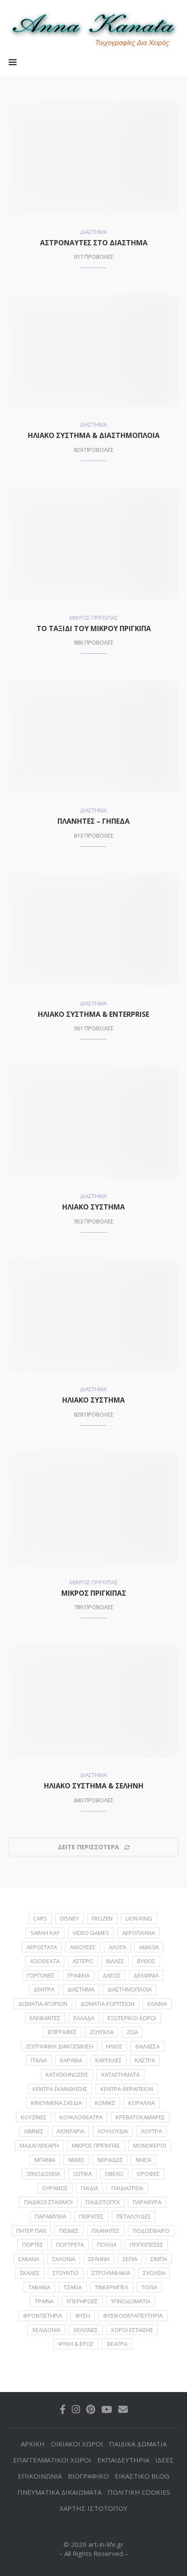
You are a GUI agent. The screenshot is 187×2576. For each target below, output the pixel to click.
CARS (40, 1918)
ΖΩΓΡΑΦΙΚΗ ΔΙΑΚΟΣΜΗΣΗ (59, 2046)
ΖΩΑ (132, 2032)
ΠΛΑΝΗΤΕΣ (106, 2231)
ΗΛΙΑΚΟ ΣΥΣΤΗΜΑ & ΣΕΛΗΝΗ (94, 1786)
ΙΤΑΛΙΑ (39, 2060)
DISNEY (69, 1918)
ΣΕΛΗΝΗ (99, 2259)
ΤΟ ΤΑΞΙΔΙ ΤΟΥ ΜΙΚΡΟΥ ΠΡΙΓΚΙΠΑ (94, 628)
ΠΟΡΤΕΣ (33, 2245)
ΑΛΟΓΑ (117, 1947)
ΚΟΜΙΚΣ (105, 2103)
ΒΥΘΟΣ (146, 1961)
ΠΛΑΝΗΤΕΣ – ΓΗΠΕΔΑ (93, 821)
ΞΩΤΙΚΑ (82, 2174)
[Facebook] (63, 2409)
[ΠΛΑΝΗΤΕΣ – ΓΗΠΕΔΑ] (93, 736)
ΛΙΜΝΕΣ (34, 2131)
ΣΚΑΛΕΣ (30, 2273)
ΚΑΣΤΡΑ (145, 2060)
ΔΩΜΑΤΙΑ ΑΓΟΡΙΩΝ (43, 2004)
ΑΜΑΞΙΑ (149, 1947)
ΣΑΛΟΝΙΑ (64, 2259)
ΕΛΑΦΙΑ (157, 2004)
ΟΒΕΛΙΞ (114, 2174)
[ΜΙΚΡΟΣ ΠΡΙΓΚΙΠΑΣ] (93, 1508)
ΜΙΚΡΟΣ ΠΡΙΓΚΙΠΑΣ (94, 1593)
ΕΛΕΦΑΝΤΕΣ (45, 2018)
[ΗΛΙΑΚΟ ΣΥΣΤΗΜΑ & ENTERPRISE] (93, 929)
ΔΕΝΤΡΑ (44, 1989)
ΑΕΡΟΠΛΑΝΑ (139, 1933)
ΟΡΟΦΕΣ (148, 2174)
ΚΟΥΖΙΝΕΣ (34, 2117)
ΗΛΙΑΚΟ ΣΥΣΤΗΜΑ (93, 1207)
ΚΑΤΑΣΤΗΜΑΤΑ (120, 2075)
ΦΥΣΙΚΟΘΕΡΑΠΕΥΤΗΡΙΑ (133, 2315)
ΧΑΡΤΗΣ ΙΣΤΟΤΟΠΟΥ (93, 2508)
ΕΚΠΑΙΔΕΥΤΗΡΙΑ (123, 2460)
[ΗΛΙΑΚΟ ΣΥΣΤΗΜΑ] (93, 1122)
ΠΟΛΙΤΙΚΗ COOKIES (139, 2492)
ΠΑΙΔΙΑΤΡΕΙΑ (127, 2188)
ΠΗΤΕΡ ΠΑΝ (31, 2231)
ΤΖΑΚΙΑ (73, 2287)
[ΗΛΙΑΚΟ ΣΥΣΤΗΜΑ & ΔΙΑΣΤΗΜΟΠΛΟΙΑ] (93, 351)
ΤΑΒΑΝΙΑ (39, 2287)
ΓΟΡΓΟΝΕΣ (41, 1975)
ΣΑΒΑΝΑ (29, 2259)
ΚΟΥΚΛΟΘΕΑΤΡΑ (81, 2117)
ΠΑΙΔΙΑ (90, 2188)
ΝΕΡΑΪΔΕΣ (110, 2160)
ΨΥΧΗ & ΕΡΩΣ (76, 2344)
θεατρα (117, 2344)
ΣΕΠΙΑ (130, 2259)
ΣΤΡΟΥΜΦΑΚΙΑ (111, 2273)
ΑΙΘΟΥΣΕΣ (83, 1947)
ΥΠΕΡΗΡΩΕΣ (82, 2301)
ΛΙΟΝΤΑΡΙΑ (70, 2131)
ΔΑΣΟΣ (112, 1975)
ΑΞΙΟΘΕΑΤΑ (45, 1961)
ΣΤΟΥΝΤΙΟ (66, 2273)
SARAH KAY (45, 1933)
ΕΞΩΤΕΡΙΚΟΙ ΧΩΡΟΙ (132, 2018)
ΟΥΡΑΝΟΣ (55, 2188)
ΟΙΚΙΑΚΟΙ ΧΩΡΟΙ (77, 2444)
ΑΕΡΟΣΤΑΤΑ (42, 1947)
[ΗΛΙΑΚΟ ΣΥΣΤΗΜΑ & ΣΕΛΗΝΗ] (93, 1701)
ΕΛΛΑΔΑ (84, 2018)
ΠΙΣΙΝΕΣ (69, 2231)
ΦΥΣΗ (83, 2315)
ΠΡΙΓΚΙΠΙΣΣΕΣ (146, 2245)
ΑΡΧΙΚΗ (33, 2444)
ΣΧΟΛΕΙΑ (154, 2273)
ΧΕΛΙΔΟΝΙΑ (46, 2330)
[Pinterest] (91, 2409)
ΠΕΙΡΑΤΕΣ (91, 2216)
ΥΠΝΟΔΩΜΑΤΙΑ (131, 2301)
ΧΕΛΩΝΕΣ (86, 2330)
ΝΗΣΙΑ (144, 2160)
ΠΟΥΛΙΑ (107, 2245)
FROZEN (102, 1918)
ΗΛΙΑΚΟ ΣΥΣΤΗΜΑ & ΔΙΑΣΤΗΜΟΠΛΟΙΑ (94, 435)
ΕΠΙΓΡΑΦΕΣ (62, 2032)
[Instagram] (76, 2409)
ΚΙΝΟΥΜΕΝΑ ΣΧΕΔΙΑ (56, 2103)
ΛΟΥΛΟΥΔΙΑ (113, 2131)
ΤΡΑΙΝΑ (44, 2301)
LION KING (139, 1918)
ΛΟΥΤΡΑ (151, 2131)
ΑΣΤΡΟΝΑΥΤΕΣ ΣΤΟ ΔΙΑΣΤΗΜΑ (94, 243)
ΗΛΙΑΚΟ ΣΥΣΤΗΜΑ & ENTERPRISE (93, 1014)
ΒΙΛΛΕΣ (115, 1961)
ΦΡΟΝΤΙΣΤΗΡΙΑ (43, 2315)
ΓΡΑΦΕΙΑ (78, 1975)
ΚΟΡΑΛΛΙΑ (142, 2103)
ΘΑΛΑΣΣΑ (147, 2046)
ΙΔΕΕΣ (165, 2460)
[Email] (123, 2409)
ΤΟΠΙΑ (149, 2287)
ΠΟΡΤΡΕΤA (70, 2245)
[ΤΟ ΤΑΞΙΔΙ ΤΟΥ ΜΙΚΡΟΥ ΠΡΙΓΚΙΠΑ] (93, 544)
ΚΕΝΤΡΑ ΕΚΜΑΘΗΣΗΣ (60, 2089)
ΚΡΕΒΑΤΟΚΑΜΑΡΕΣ (140, 2117)
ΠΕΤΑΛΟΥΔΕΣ (134, 2216)
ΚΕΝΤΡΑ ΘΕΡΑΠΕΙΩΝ (127, 2089)
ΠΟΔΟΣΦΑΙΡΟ (151, 2231)
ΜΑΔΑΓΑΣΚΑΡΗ (39, 2145)
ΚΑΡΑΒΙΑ (71, 2060)
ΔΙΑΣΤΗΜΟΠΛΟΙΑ (130, 1989)
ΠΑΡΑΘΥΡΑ (147, 2202)
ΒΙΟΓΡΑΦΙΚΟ (88, 2476)
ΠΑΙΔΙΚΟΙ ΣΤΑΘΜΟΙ (48, 2202)
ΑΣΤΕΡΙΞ (83, 1961)
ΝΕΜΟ (76, 2160)
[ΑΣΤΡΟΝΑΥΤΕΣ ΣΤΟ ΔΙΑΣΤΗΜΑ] (93, 158)
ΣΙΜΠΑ (159, 2259)
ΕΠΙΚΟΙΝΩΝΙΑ (40, 2476)
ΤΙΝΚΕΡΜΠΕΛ (112, 2287)
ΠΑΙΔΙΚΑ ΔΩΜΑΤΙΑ (138, 2444)
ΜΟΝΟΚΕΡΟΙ (150, 2145)
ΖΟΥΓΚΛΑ (102, 2032)
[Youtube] (107, 2409)
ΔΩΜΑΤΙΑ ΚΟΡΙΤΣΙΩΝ (107, 2004)
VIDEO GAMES (91, 1933)
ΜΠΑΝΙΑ (45, 2160)
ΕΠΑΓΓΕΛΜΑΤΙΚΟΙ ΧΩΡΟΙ (52, 2460)
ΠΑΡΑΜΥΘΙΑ (50, 2216)
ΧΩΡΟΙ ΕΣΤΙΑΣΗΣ (132, 2330)
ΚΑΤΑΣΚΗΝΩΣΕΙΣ (67, 2075)
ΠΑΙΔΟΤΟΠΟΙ (103, 2202)
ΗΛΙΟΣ (114, 2046)
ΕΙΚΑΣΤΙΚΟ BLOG (142, 2476)
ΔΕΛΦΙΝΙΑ (146, 1975)
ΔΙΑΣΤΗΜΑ (81, 1989)
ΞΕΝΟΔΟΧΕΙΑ (43, 2174)
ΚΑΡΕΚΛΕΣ (109, 2060)
